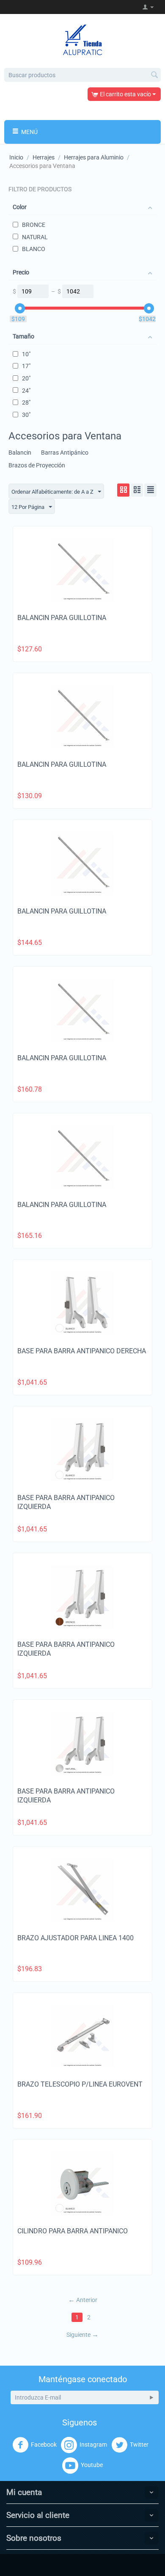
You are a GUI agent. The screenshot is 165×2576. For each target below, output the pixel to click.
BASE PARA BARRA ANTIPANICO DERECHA (82, 1351)
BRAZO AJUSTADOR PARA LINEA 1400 (76, 1938)
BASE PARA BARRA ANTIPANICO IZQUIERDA (66, 1502)
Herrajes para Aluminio (94, 157)
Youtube (92, 2465)
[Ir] (151, 2397)
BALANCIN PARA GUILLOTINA (62, 618)
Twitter (139, 2445)
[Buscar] (154, 75)
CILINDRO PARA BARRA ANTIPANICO (73, 2231)
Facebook (44, 2445)
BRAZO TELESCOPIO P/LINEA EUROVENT (80, 2084)
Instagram (93, 2445)
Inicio (16, 157)
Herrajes (44, 157)
